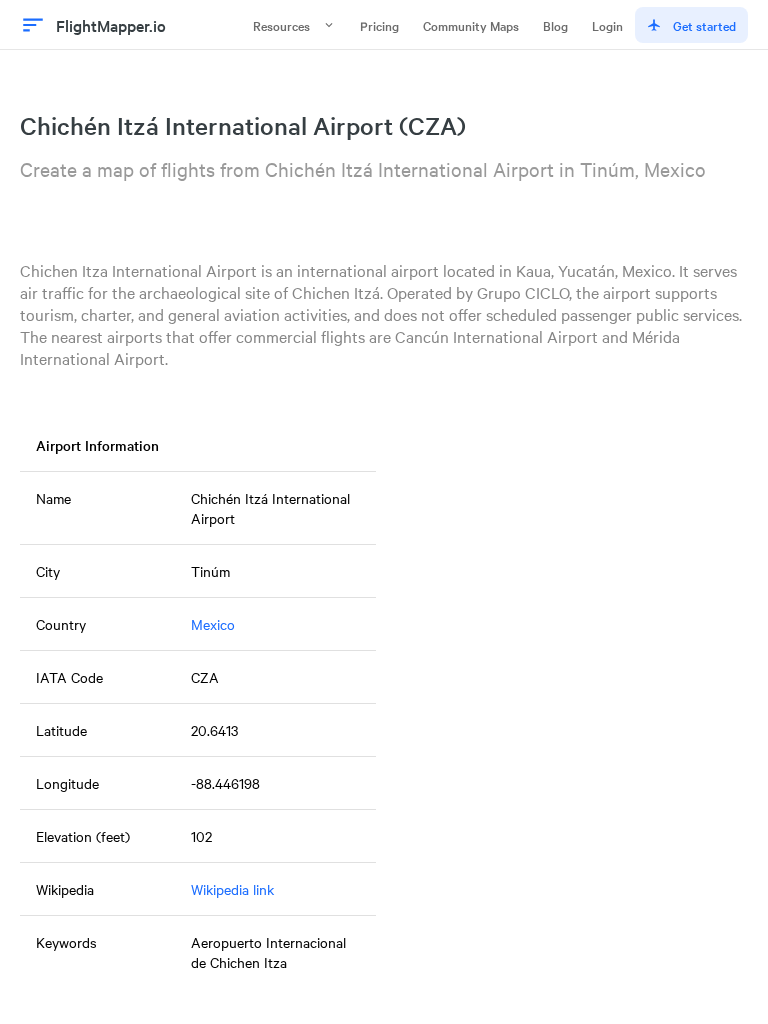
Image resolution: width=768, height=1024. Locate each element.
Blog (555, 25)
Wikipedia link (232, 889)
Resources (281, 25)
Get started (704, 25)
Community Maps (471, 25)
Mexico (213, 624)
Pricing (379, 25)
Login (607, 25)
